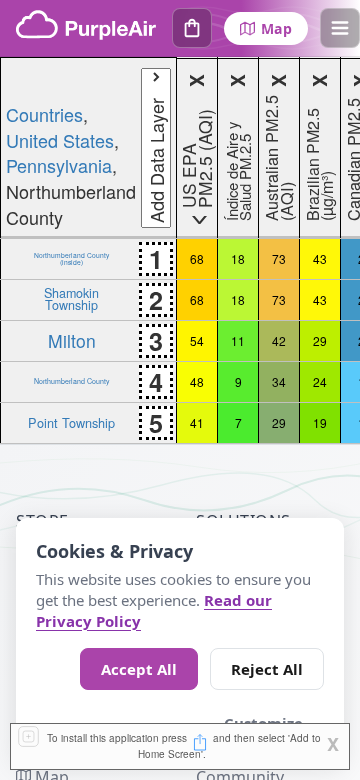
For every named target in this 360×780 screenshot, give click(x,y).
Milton (72, 340)
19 (320, 422)
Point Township (71, 422)
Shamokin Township (71, 298)
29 (320, 340)
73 (279, 258)
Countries (44, 114)
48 (197, 381)
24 (320, 381)
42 (279, 340)
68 (197, 258)
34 (279, 381)
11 (238, 340)
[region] (180, 250)
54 (197, 340)
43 (320, 258)
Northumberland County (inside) (71, 258)
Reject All (267, 669)
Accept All (139, 669)
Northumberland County (72, 381)
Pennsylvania (59, 165)
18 (238, 258)
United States (60, 140)
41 (197, 422)
